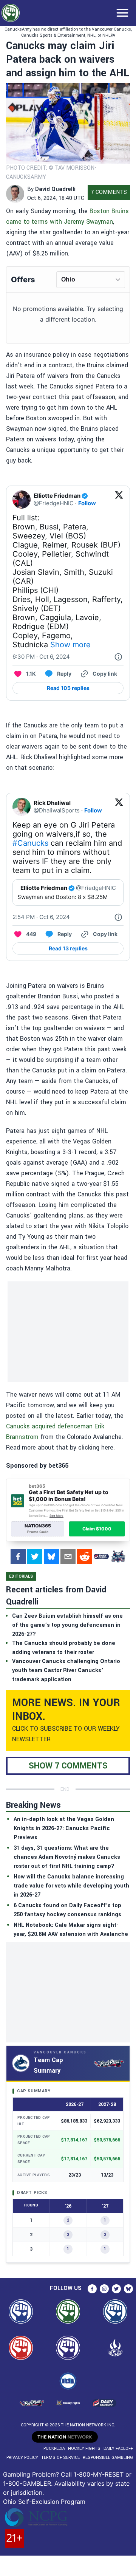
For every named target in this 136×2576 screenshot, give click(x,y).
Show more (70, 645)
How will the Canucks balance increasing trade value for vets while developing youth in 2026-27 (71, 1886)
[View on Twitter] (119, 500)
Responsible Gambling (108, 2458)
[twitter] (35, 1556)
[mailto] (68, 1556)
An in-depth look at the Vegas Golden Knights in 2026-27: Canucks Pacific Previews (64, 1828)
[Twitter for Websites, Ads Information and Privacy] (118, 657)
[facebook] (18, 1556)
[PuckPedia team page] (118, 1556)
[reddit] (85, 1556)
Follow (87, 503)
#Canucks (30, 843)
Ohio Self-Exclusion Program (44, 2502)
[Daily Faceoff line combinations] (101, 1556)
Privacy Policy (22, 2458)
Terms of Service (60, 2458)
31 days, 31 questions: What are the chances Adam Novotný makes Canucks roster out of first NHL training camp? (67, 1857)
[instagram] (104, 2289)
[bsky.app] (51, 1556)
